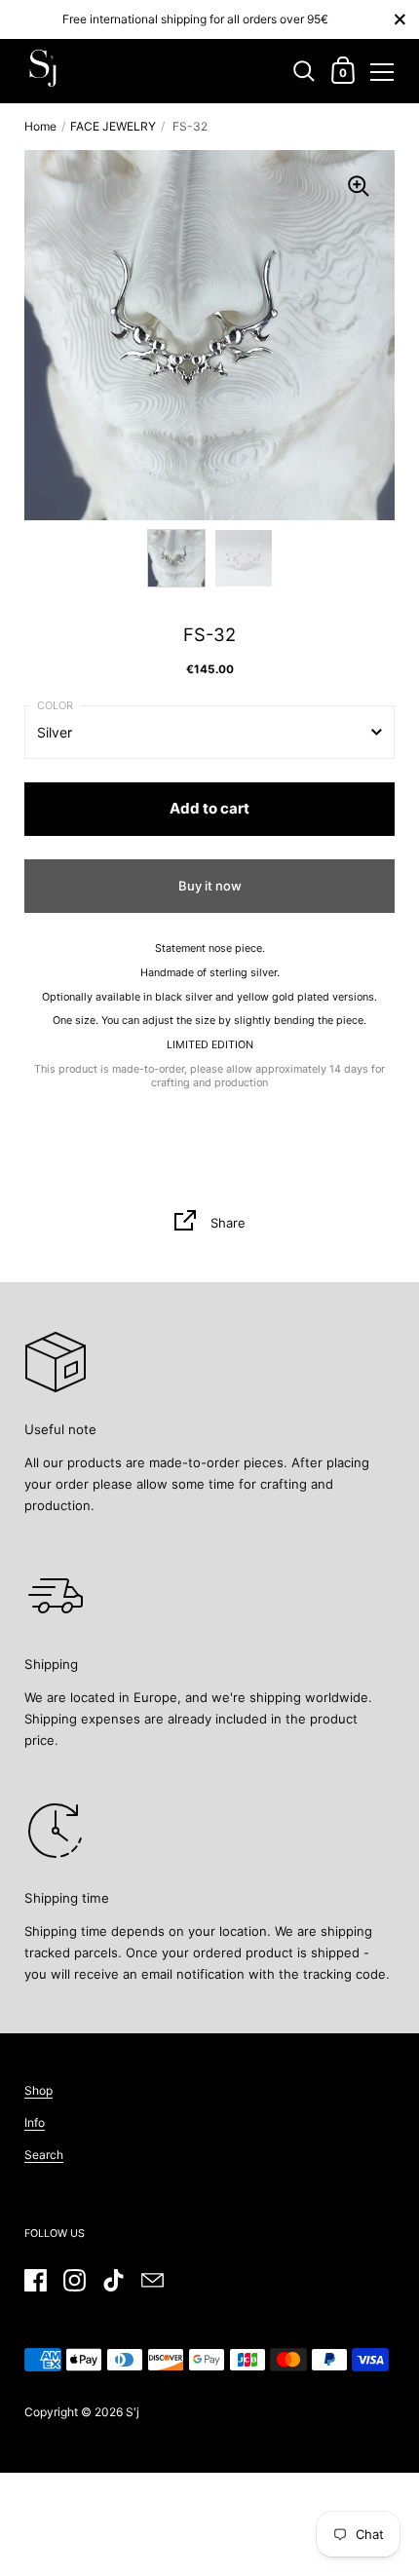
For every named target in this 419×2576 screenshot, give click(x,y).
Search (44, 2155)
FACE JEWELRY (113, 126)
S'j (133, 2412)
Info (35, 2122)
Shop (38, 2090)
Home (40, 126)
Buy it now (210, 886)
